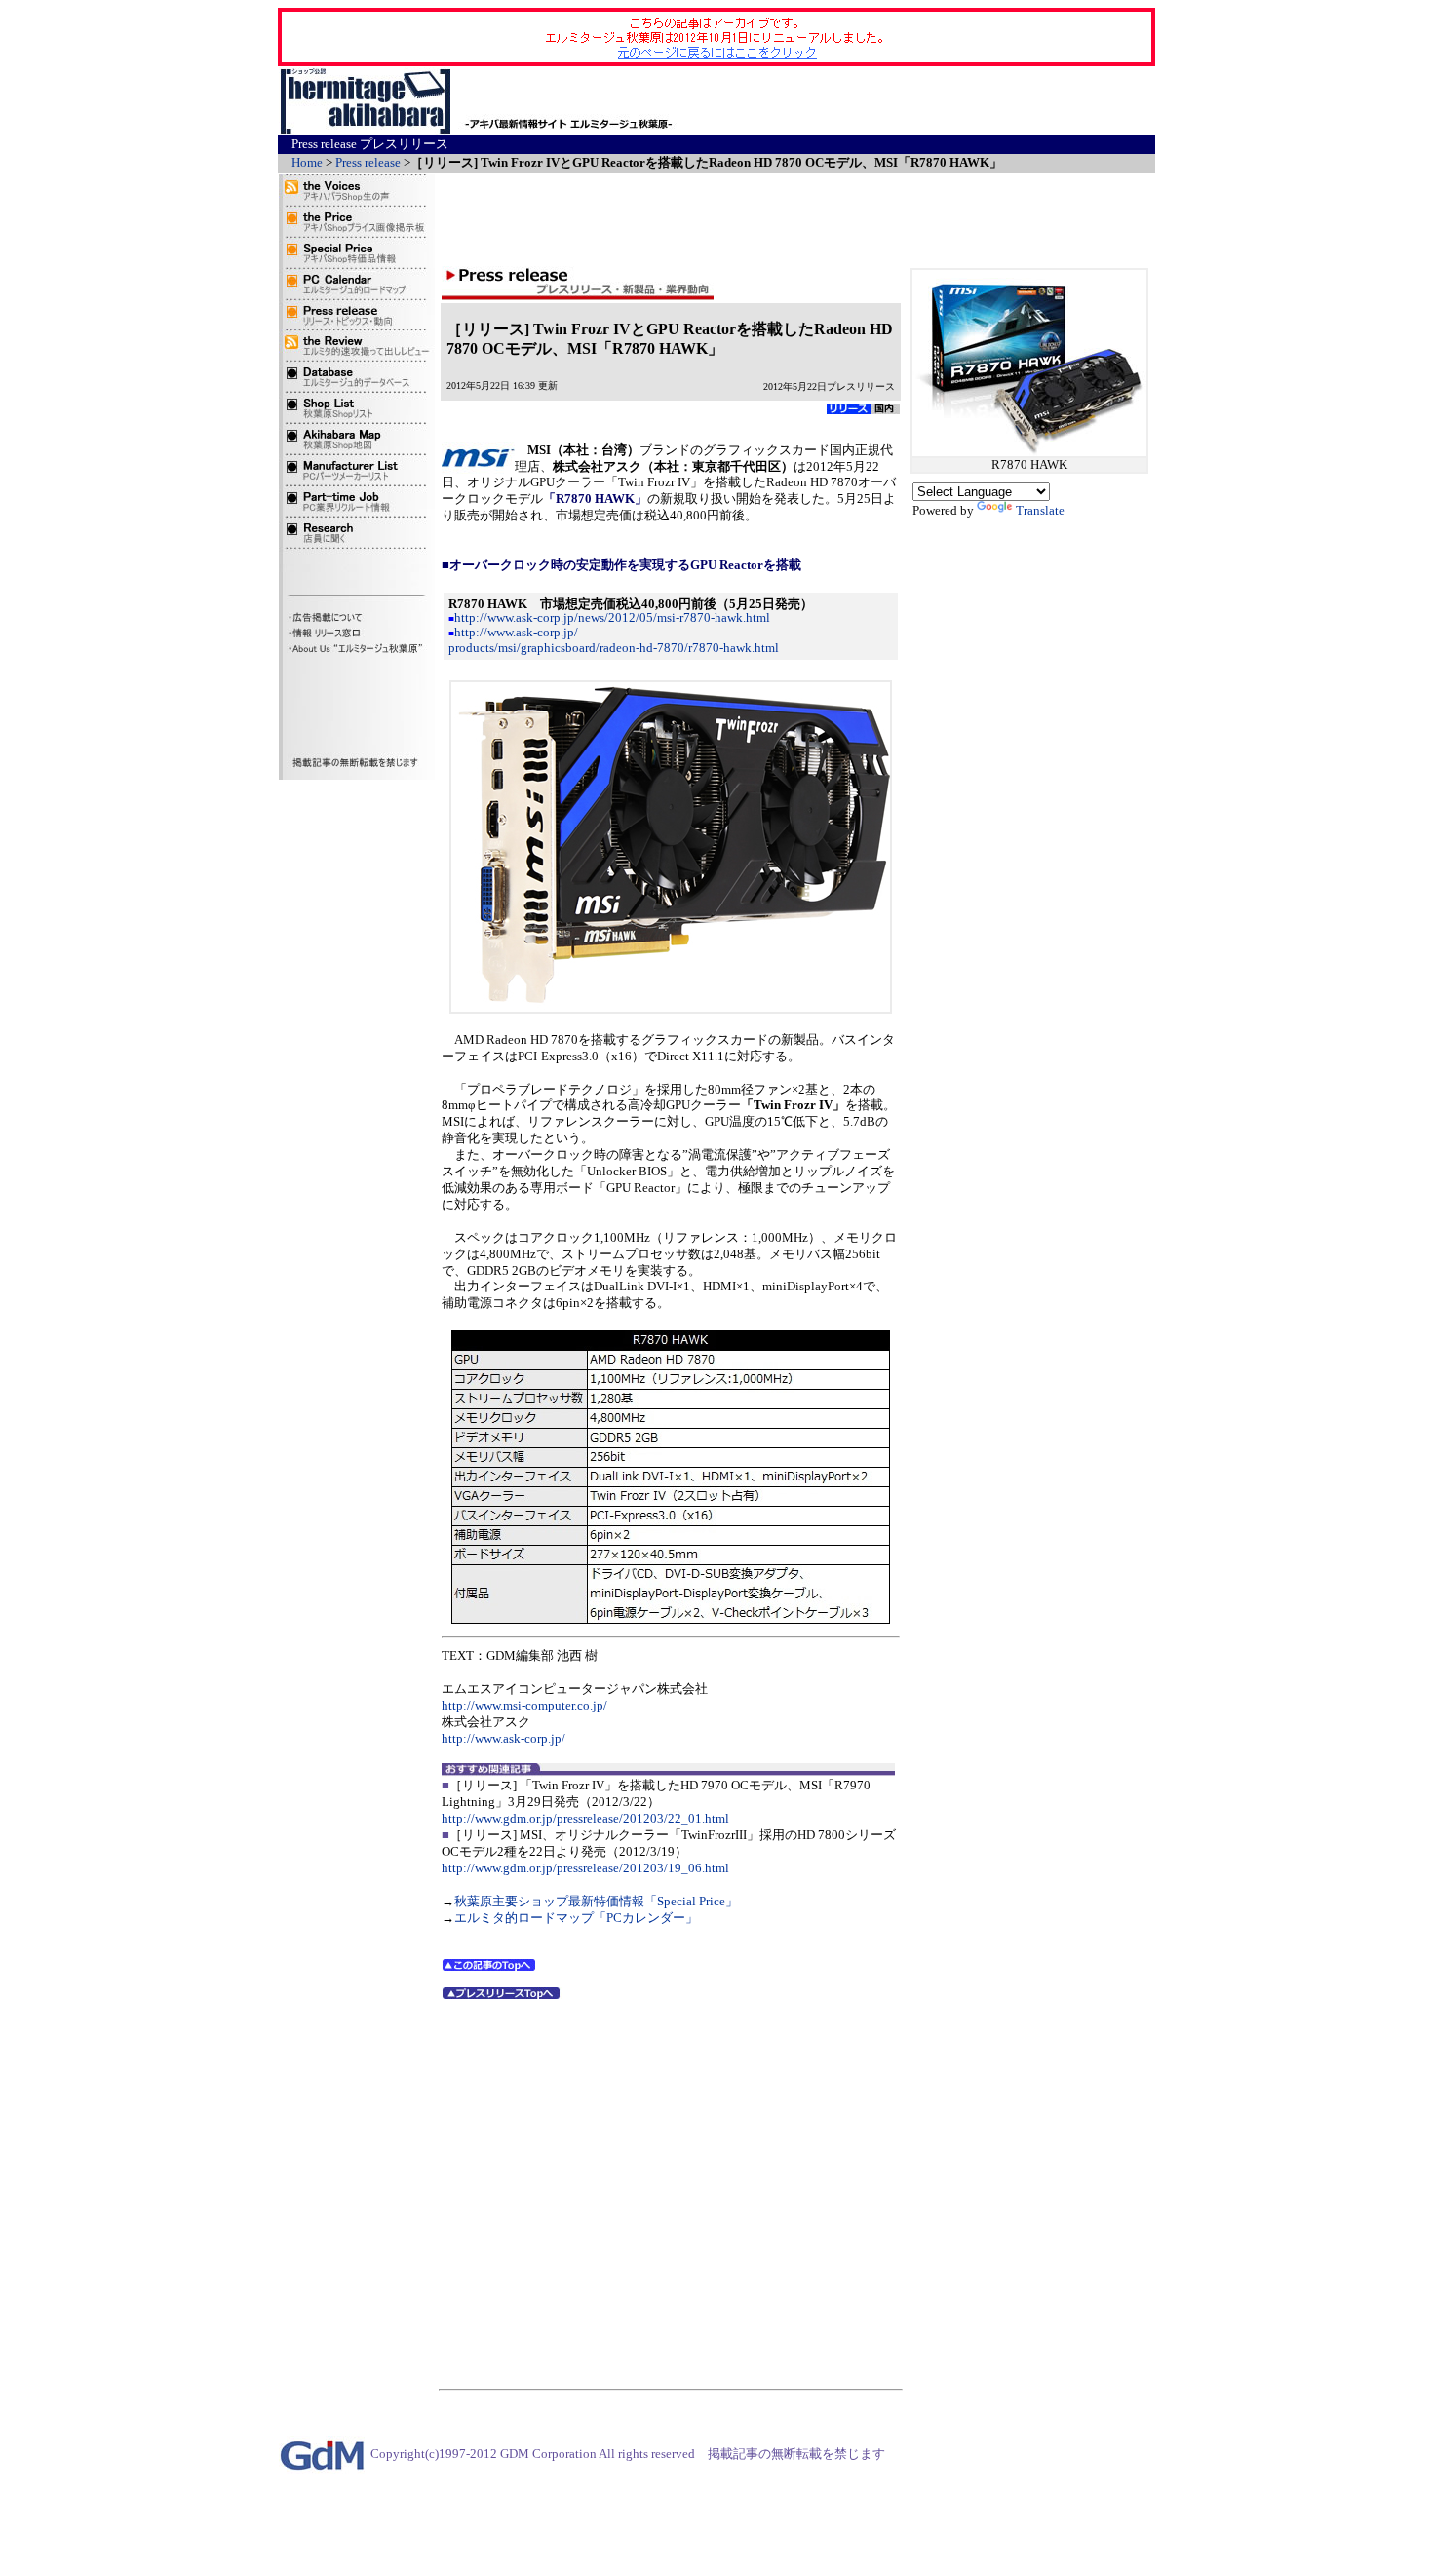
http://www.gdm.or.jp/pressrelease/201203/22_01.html (585, 1818)
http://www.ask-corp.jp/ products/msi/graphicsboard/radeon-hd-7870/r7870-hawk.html (614, 639)
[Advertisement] (922, 101)
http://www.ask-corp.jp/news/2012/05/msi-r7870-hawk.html (612, 617)
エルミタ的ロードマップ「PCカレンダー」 (576, 1918)
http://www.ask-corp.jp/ (503, 1738)
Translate (1040, 510)
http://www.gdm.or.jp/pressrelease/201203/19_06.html (585, 1868)
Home (307, 162)
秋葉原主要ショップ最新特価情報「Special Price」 (596, 1901)
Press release (368, 162)
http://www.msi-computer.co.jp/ (524, 1705)
